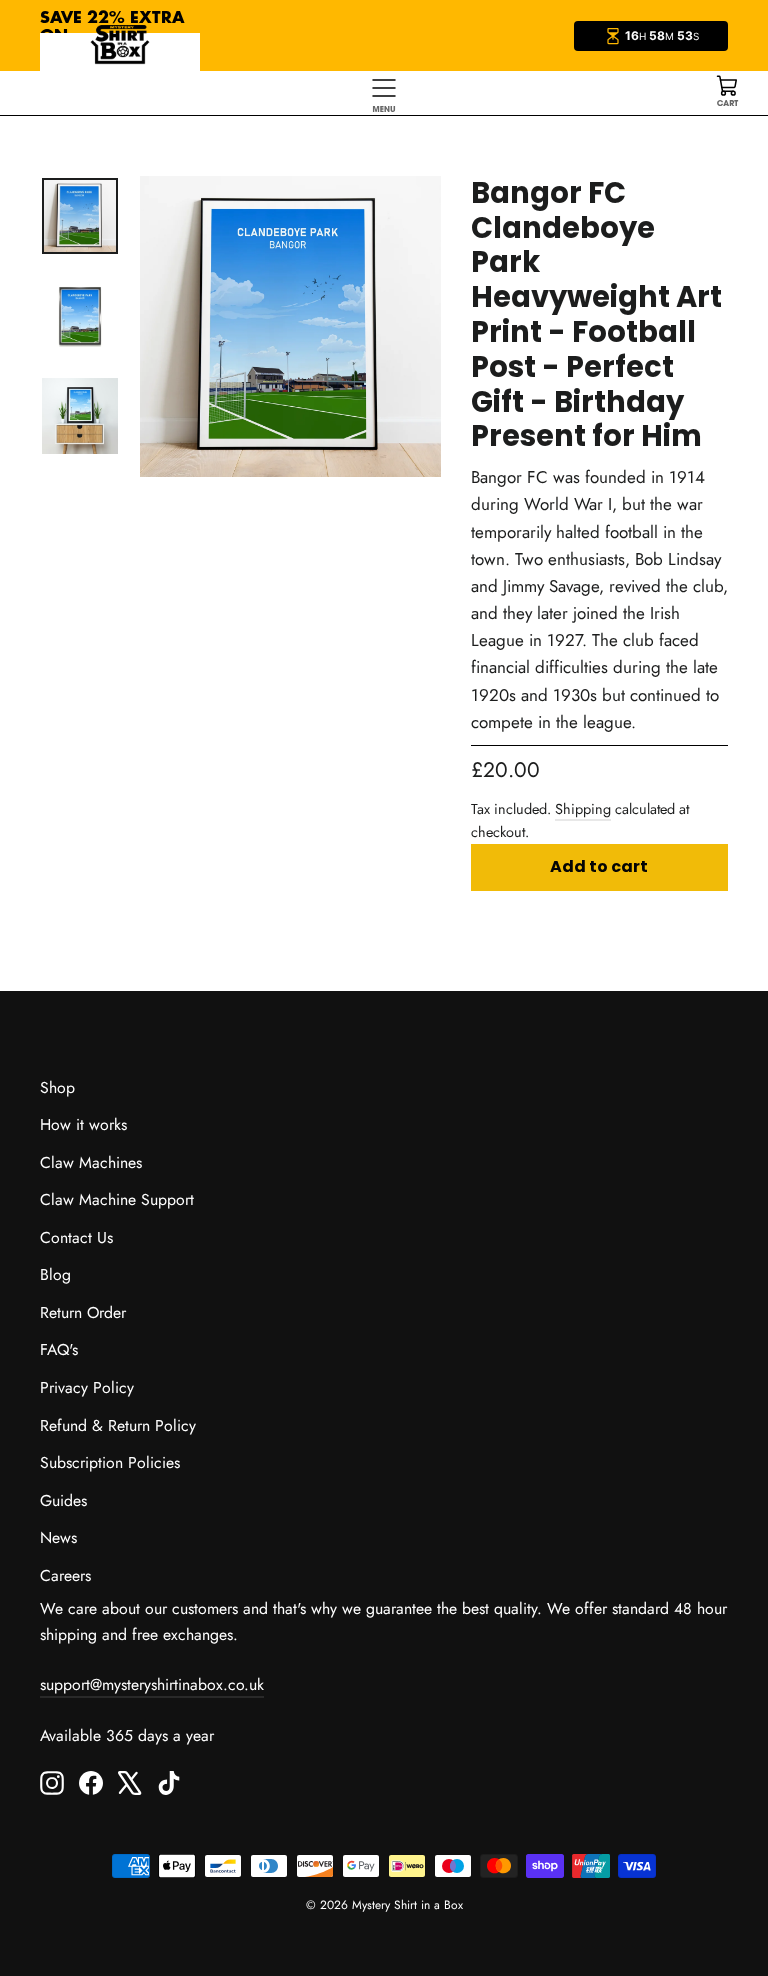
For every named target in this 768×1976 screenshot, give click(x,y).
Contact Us (76, 1237)
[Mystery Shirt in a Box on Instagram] (52, 1781)
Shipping (583, 809)
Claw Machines (91, 1162)
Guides (63, 1500)
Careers (65, 1575)
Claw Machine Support (117, 1199)
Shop (57, 1087)
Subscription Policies (110, 1462)
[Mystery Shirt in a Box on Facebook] (91, 1781)
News (58, 1537)
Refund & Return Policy (118, 1425)
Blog (55, 1274)
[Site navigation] (384, 93)
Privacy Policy (87, 1387)
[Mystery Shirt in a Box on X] (130, 1781)
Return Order (83, 1312)
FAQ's (59, 1349)
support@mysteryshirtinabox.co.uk (152, 1684)
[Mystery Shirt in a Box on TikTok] (169, 1781)
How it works (83, 1124)
